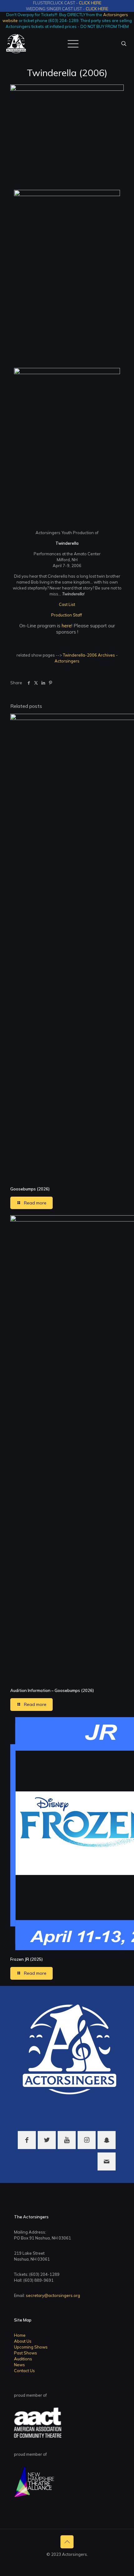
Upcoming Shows (31, 2347)
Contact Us (24, 2371)
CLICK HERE (90, 3)
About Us (23, 2341)
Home (20, 2335)
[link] (67, 134)
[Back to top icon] (67, 2542)
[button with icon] (27, 2140)
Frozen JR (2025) (26, 1959)
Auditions (23, 2359)
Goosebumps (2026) (30, 1189)
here (67, 626)
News (19, 2365)
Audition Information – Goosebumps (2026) (52, 1690)
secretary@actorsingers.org (53, 2295)
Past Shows (26, 2353)
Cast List (67, 604)
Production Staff (67, 615)
